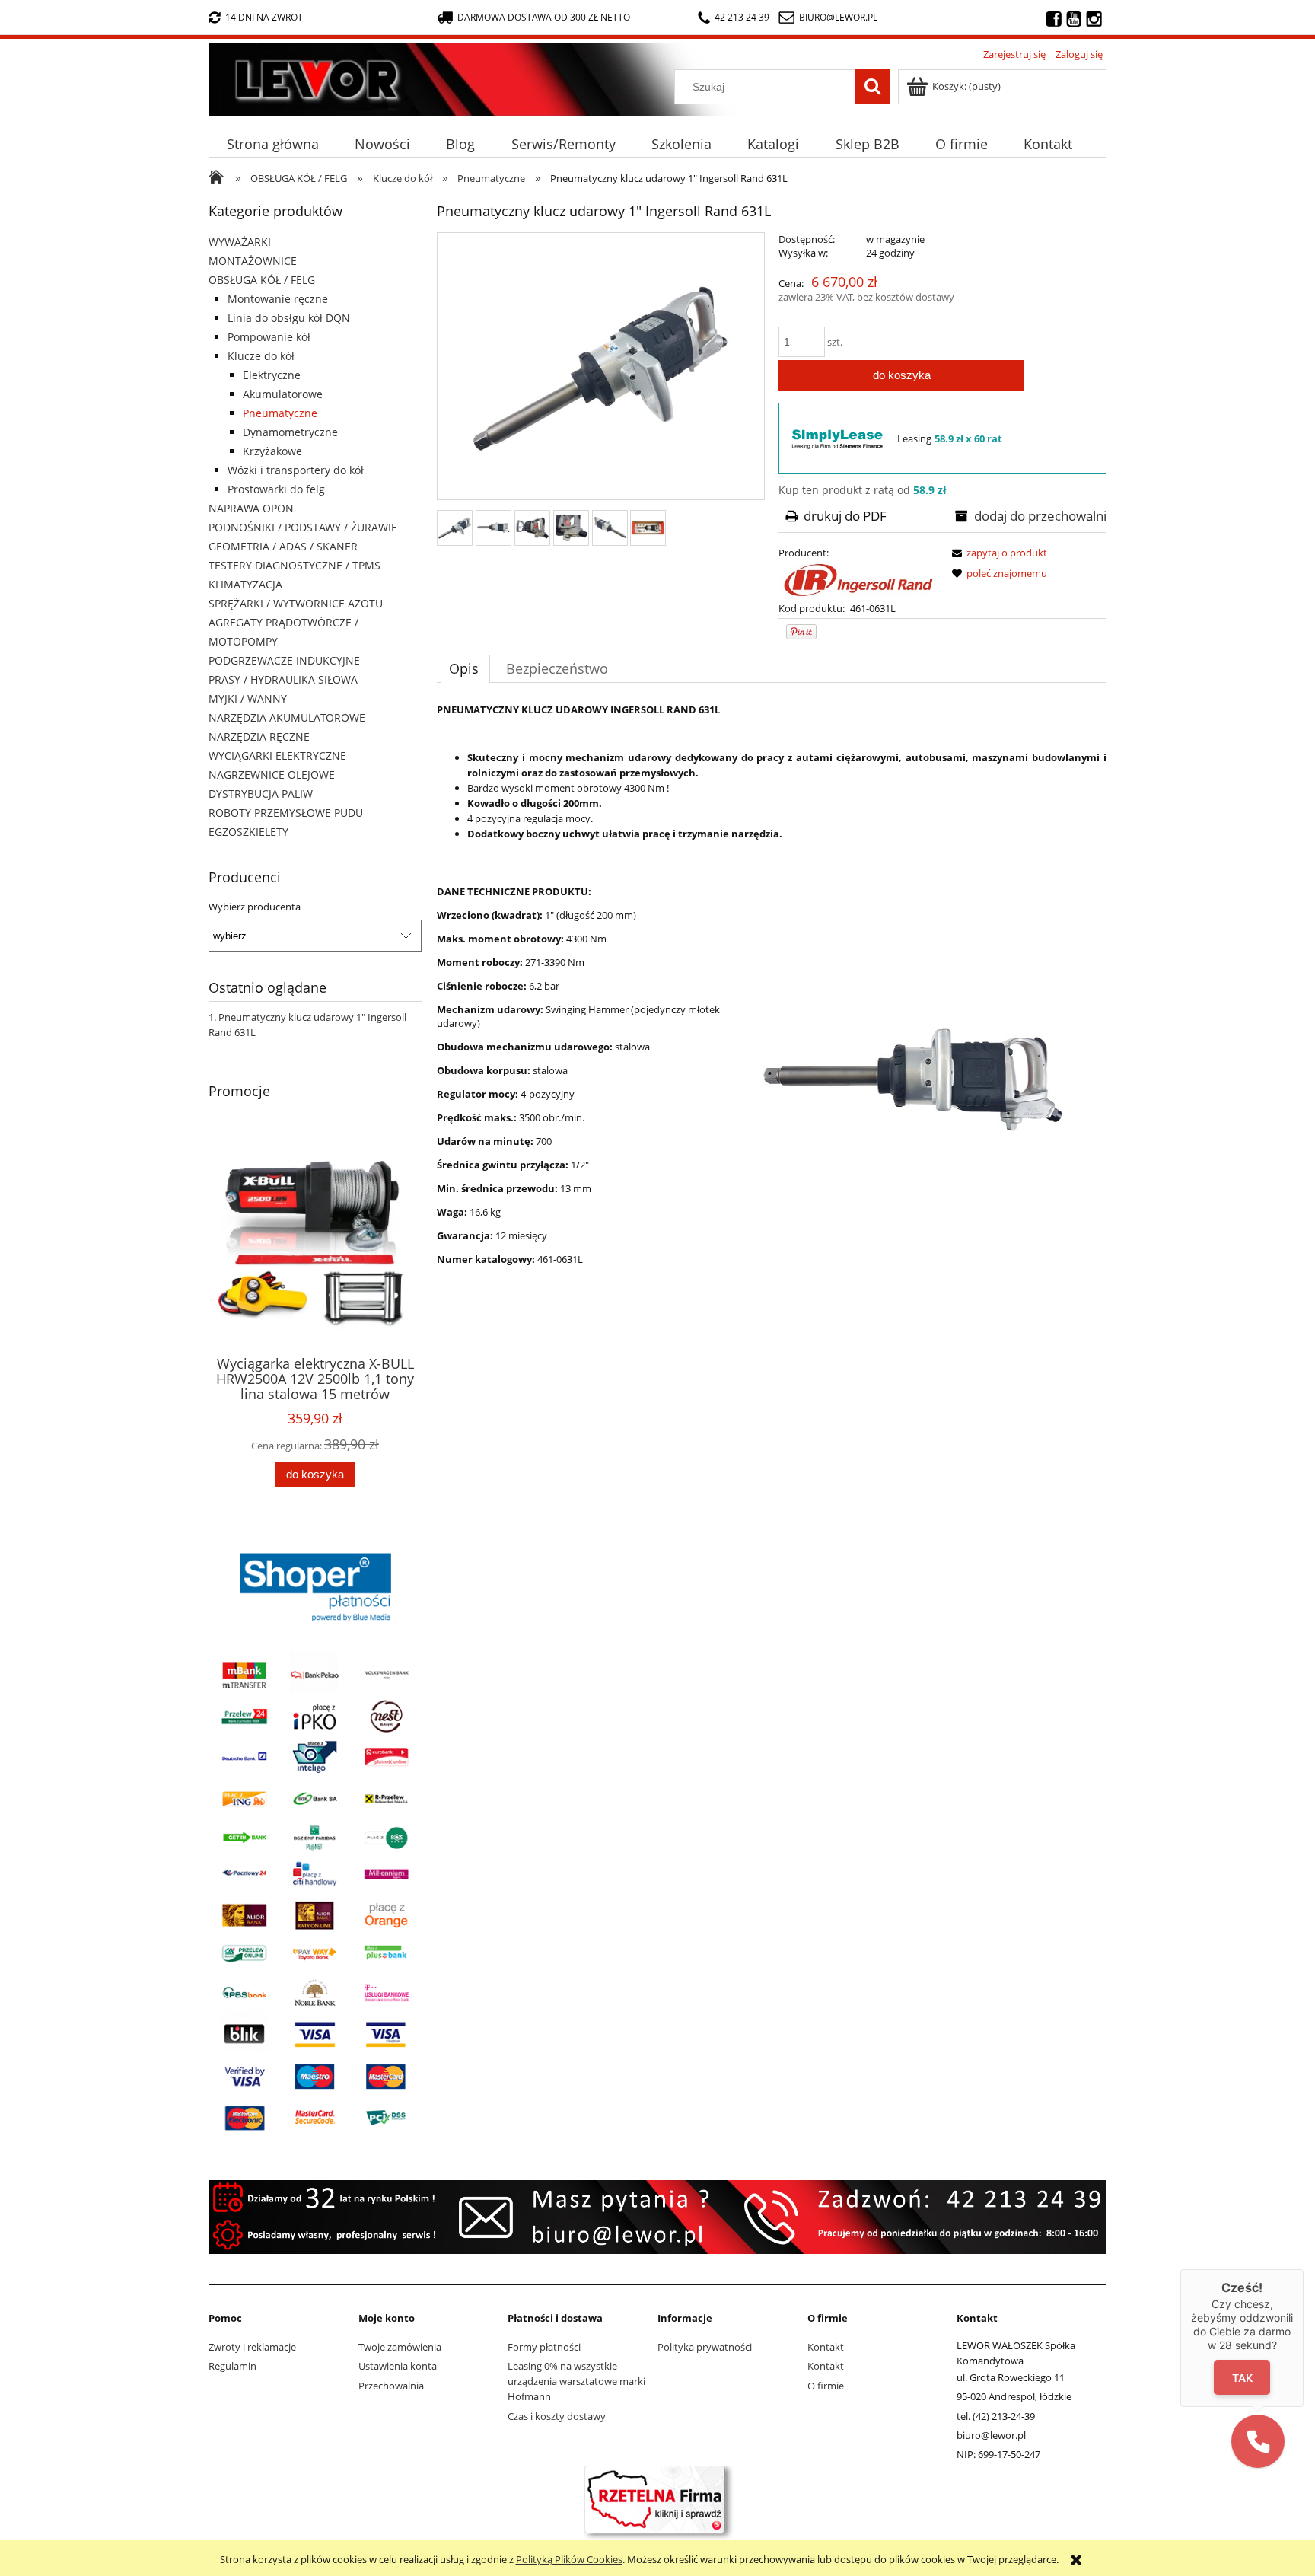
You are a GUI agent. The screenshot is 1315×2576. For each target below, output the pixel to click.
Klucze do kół (261, 356)
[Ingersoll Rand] (858, 579)
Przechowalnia (391, 2386)
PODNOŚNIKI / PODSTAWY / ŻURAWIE (303, 527)
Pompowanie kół (269, 337)
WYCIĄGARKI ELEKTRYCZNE (277, 756)
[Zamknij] (1304, 2269)
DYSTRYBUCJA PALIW (261, 794)
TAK (1242, 2378)
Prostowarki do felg (276, 489)
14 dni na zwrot (264, 17)
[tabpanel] (772, 1072)
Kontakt (826, 2347)
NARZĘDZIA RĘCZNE (259, 736)
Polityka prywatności (705, 2347)
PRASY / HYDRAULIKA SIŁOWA (283, 679)
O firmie (826, 2386)
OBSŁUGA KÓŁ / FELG (262, 280)
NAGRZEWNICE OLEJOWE (272, 775)
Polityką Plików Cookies (569, 2559)
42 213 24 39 (742, 17)
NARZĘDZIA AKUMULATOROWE (287, 717)
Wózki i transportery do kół (296, 470)
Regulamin (232, 2366)
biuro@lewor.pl (838, 17)
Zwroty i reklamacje (252, 2347)
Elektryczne (272, 375)
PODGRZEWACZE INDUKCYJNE (284, 660)
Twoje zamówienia (400, 2347)
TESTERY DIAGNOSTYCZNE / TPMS (295, 565)
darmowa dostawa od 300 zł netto (543, 17)
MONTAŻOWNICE (253, 261)
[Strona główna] (213, 76)
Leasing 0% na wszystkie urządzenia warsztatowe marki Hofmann (576, 2381)
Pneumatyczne (280, 413)
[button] (1258, 2441)
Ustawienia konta (398, 2366)
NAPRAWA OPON (251, 508)
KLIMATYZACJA (245, 584)
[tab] (465, 668)
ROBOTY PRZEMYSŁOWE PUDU (286, 813)
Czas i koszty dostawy (557, 2416)
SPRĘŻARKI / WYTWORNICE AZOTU (296, 603)
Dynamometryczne (290, 432)
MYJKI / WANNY (248, 698)
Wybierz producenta (255, 907)
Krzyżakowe (272, 451)
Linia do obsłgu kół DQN (289, 318)
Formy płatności (544, 2347)
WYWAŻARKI (240, 242)
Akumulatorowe (283, 394)
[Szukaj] (872, 87)
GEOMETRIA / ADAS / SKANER (283, 546)
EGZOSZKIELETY (248, 832)
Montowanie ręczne (278, 299)
